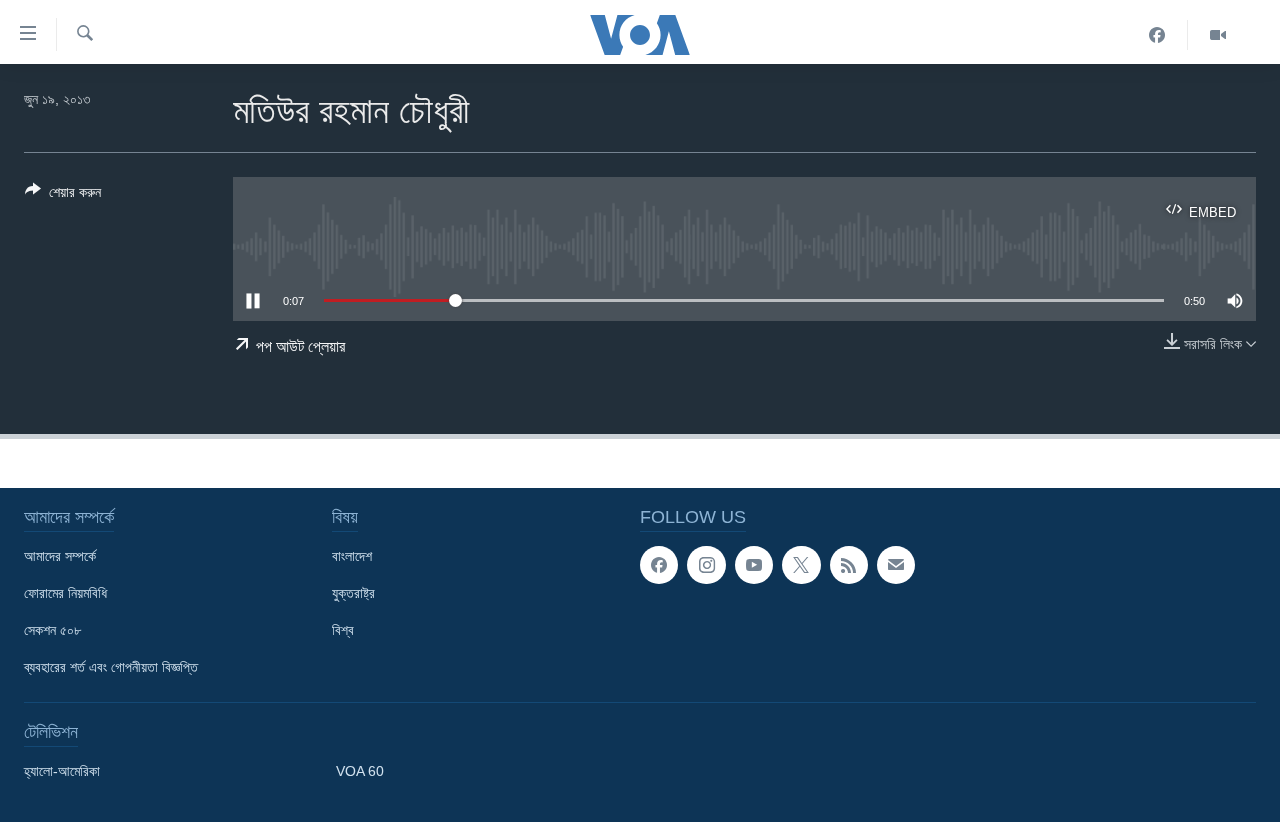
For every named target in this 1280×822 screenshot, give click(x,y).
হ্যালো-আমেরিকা (62, 771)
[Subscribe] (896, 565)
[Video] (1218, 35)
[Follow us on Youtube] (754, 565)
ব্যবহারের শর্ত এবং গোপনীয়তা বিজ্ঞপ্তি (111, 667)
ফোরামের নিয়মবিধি (65, 593)
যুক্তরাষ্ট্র (353, 593)
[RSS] (849, 565)
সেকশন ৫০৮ (52, 630)
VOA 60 (360, 771)
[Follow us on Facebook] (659, 565)
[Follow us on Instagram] (706, 565)
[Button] (63, 195)
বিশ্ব (343, 630)
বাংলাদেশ (352, 556)
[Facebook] (1157, 35)
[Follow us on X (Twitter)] (801, 565)
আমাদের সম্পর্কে (60, 556)
